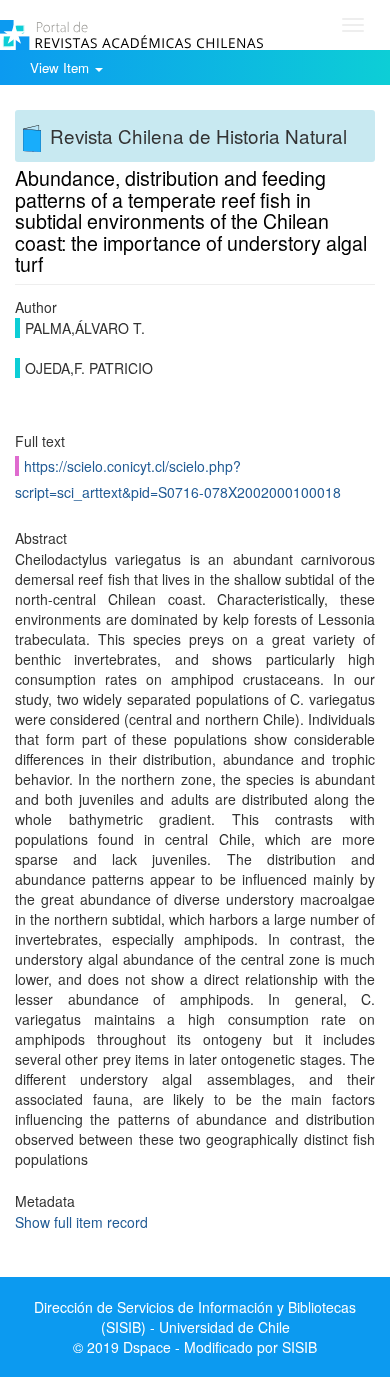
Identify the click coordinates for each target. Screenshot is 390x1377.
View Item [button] (61, 67)
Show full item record (81, 1222)
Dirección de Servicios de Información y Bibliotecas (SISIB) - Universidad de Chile (195, 1317)
